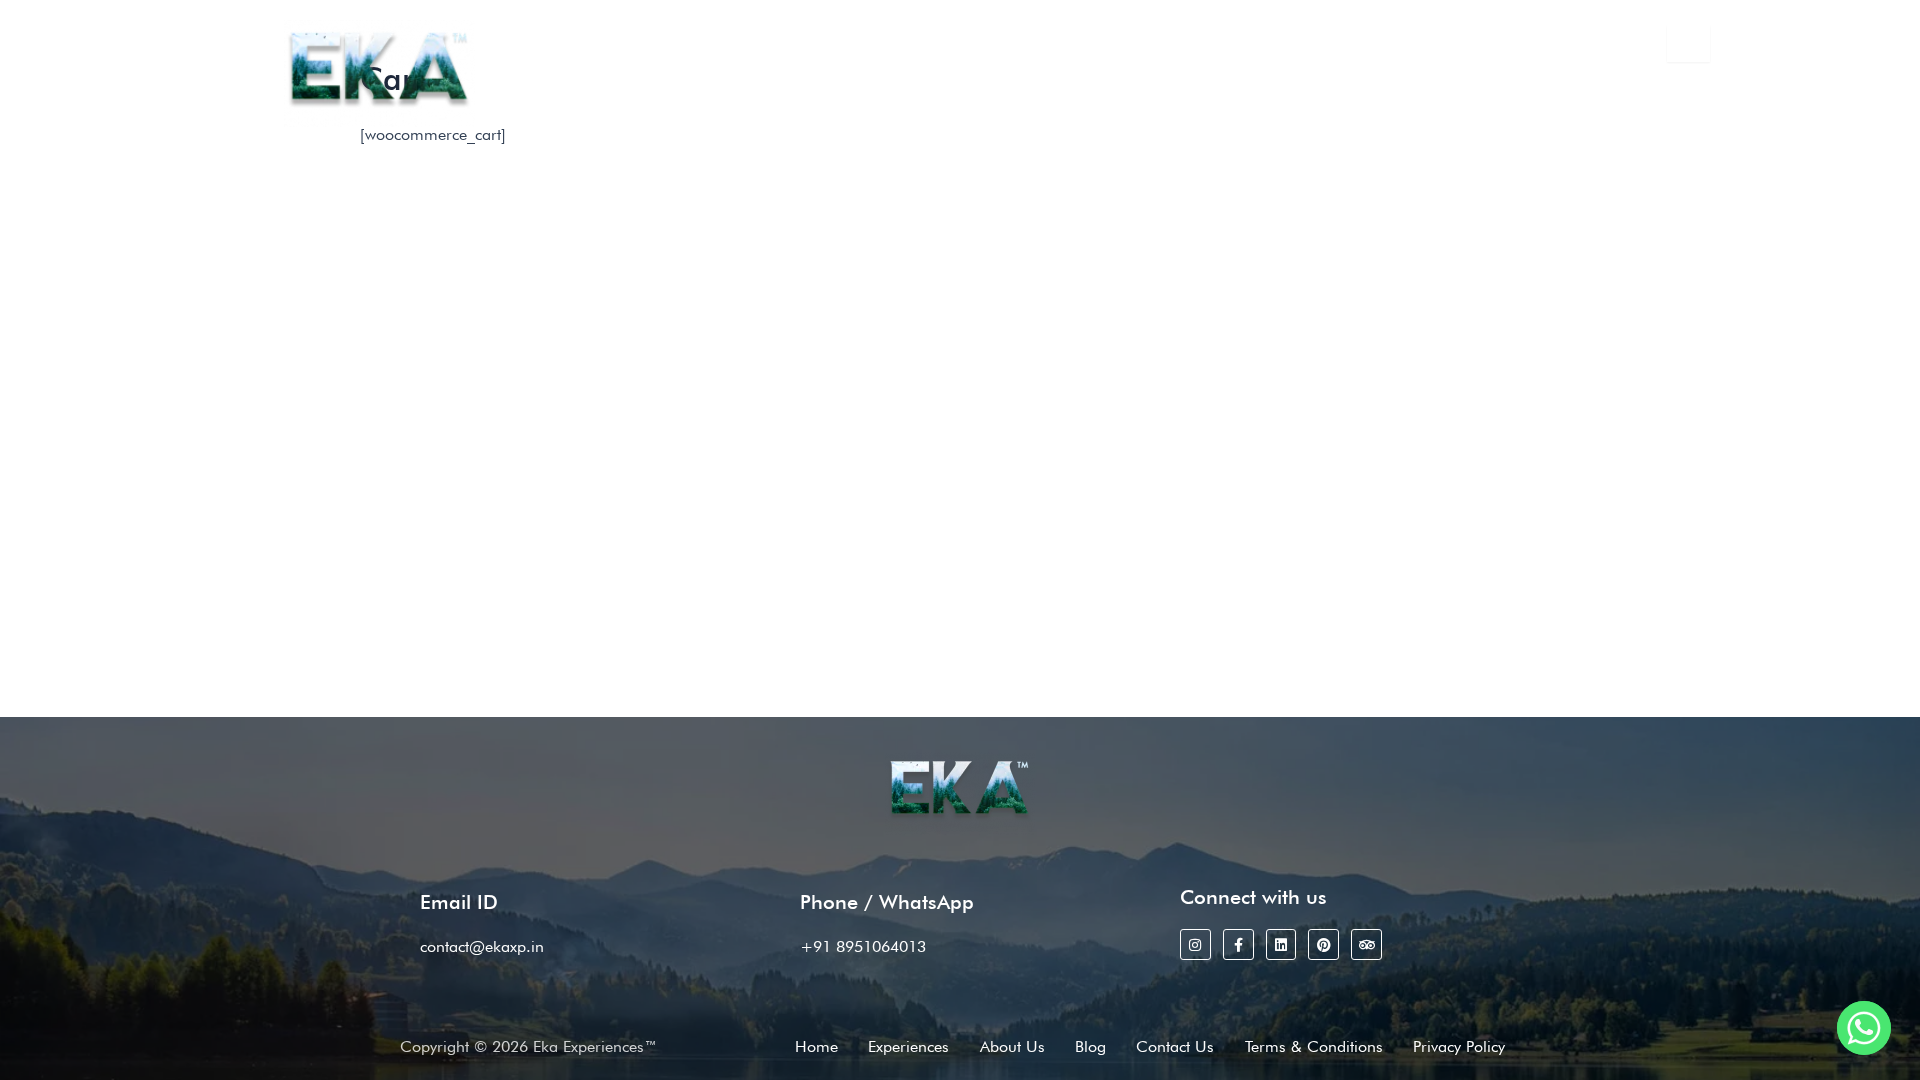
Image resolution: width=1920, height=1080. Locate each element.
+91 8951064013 (875, 48)
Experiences (908, 1046)
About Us (1012, 1046)
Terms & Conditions (1314, 1046)
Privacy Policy (1459, 1046)
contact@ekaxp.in (1055, 48)
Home (816, 1046)
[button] (758, 99)
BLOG (1053, 99)
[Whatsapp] (1864, 1028)
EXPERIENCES (749, 99)
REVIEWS (872, 99)
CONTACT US (1148, 99)
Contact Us (1175, 1046)
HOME (652, 99)
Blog (1090, 1046)
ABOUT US (968, 99)
